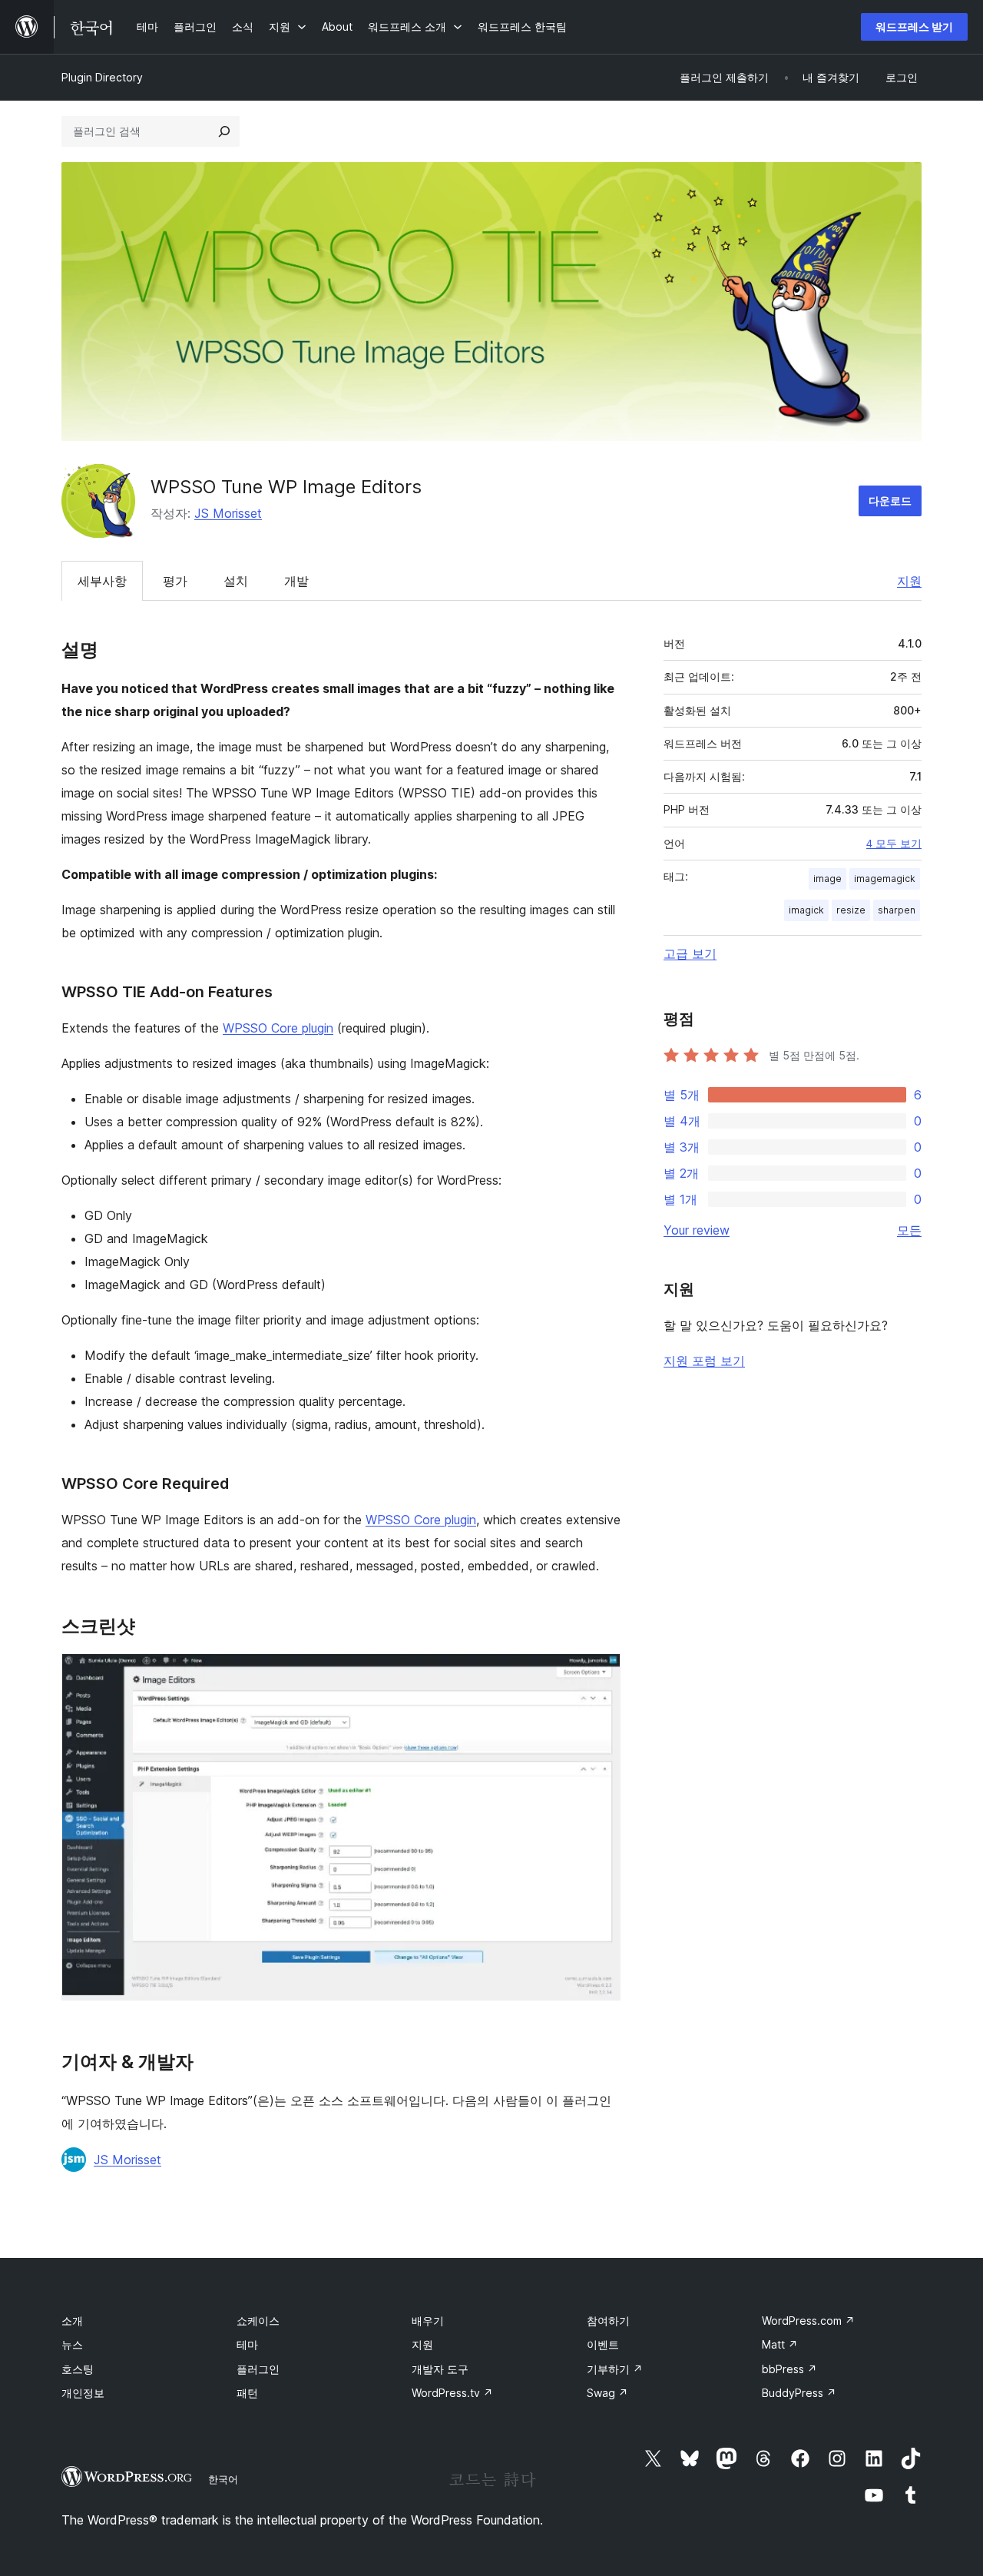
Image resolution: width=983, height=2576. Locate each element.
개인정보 (83, 2393)
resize (851, 910)
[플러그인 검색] (224, 131)
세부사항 (102, 581)
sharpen (897, 910)
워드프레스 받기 (914, 27)
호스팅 (78, 2369)
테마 (247, 2344)
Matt (780, 2344)
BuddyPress (799, 2393)
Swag (607, 2393)
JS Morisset (228, 513)
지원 (909, 581)
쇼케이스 (258, 2321)
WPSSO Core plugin (278, 1028)
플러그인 (258, 2369)
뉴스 (72, 2344)
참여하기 (608, 2321)
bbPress (789, 2369)
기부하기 (615, 2369)
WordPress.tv (452, 2393)
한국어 (223, 2479)
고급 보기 (690, 953)
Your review (697, 1230)
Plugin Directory (102, 77)
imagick (806, 910)
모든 (909, 1230)
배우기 (428, 2321)
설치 (236, 581)
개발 (296, 581)
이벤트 (603, 2344)
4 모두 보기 (894, 844)
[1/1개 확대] (600, 1674)
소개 (72, 2321)
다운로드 (890, 501)
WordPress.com (808, 2321)
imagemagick (885, 879)
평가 (175, 581)
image (827, 879)
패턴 (247, 2393)
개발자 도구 (440, 2369)
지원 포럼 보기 (704, 1361)
